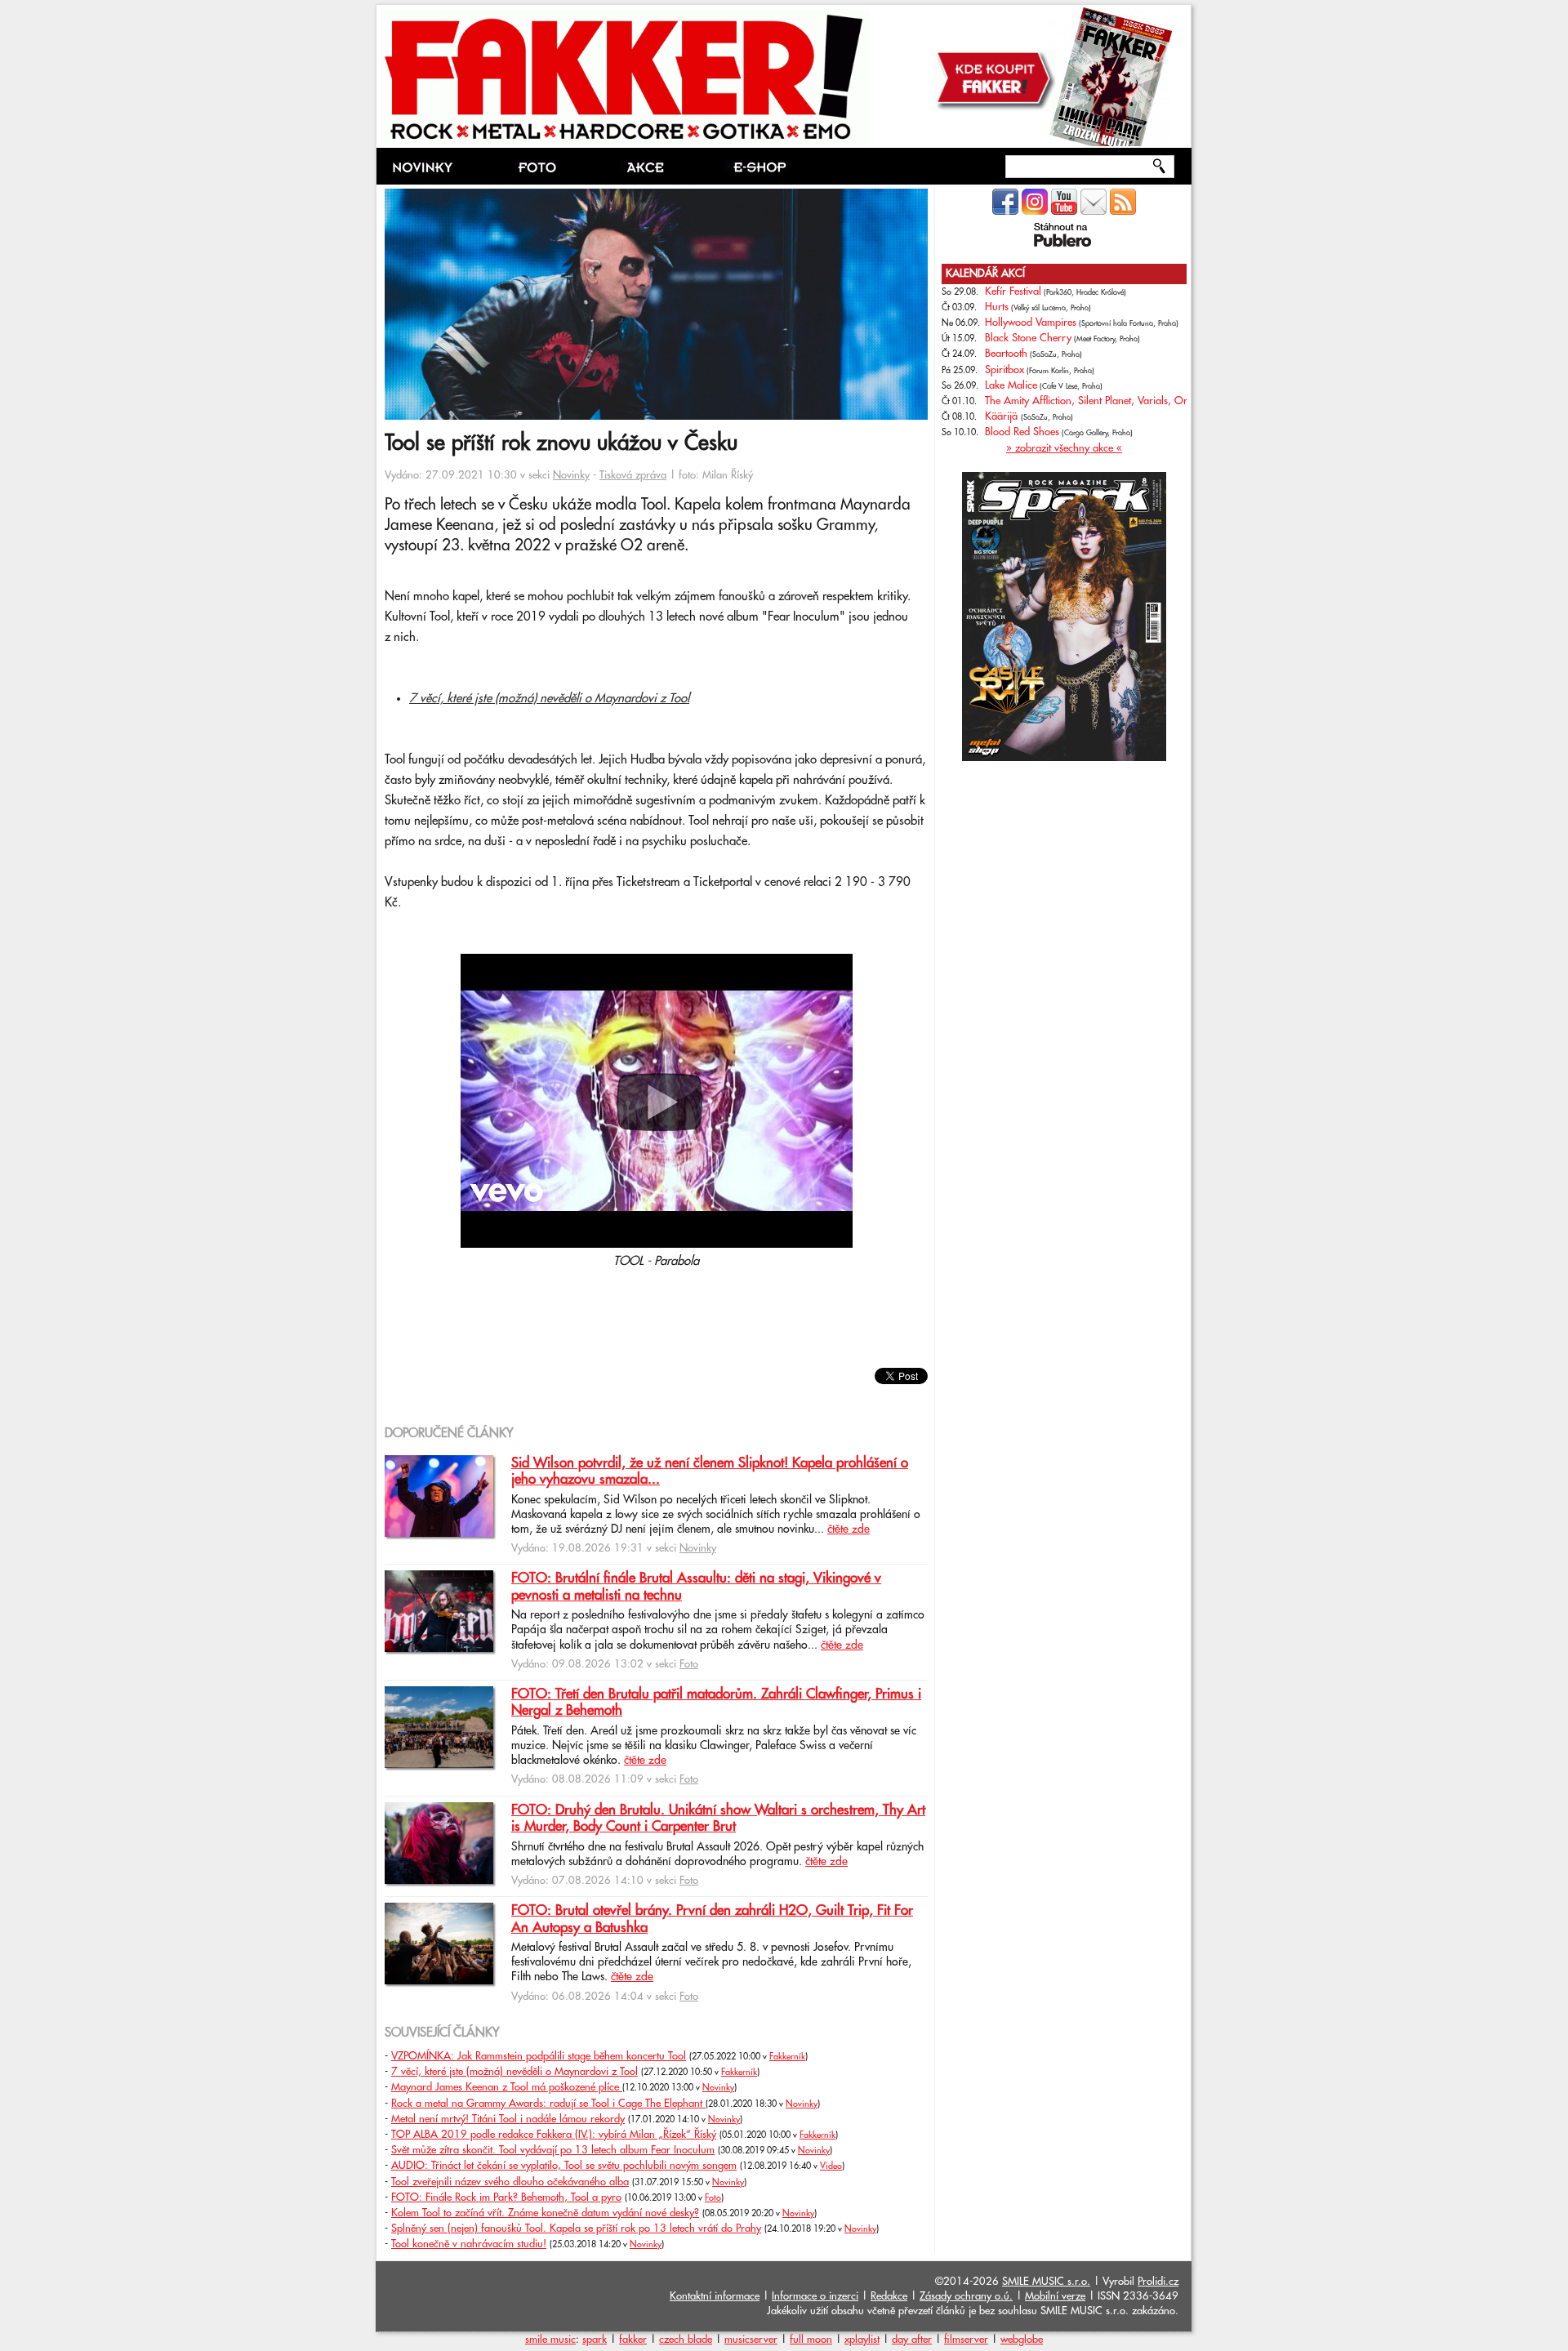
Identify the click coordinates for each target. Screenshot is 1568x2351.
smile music (550, 2340)
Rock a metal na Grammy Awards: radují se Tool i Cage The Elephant (548, 2104)
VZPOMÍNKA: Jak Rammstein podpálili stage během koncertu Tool (539, 2056)
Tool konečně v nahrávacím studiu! (469, 2244)
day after (912, 2340)
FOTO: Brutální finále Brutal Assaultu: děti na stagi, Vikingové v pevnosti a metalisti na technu (696, 1587)
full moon (811, 2340)
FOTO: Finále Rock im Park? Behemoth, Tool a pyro (506, 2197)
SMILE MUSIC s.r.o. (1046, 2282)
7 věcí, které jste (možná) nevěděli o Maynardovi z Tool (549, 699)
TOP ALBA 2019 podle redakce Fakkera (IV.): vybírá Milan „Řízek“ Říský (554, 2135)
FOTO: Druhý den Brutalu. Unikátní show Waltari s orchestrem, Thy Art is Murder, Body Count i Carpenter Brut (718, 1819)
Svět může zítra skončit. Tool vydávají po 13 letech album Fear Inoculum (553, 2150)
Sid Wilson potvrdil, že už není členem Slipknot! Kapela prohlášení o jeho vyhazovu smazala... (710, 1472)
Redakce (889, 2296)
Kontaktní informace (715, 2296)
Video (831, 2166)
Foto (689, 1664)
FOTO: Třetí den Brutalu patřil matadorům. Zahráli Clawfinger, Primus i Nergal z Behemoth (716, 1703)
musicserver (751, 2340)
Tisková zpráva (633, 475)
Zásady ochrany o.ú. (966, 2296)
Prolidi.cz (1158, 2282)
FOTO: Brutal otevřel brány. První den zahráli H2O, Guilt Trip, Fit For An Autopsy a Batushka (712, 1919)
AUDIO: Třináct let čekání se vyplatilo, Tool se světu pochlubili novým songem (564, 2166)
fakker (633, 2340)
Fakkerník (787, 2057)
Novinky (571, 475)
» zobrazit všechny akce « (1064, 448)
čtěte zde (849, 1529)
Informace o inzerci (815, 2296)
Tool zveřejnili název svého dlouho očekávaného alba (510, 2182)
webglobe (1022, 2340)
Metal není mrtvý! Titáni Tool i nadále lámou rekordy (508, 2119)
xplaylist (862, 2340)
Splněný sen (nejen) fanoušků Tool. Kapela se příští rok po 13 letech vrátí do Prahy (576, 2229)
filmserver (966, 2340)
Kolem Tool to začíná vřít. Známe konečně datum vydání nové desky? (545, 2213)
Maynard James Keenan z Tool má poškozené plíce (507, 2087)
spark (595, 2340)
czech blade (686, 2340)
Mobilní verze (1055, 2296)
